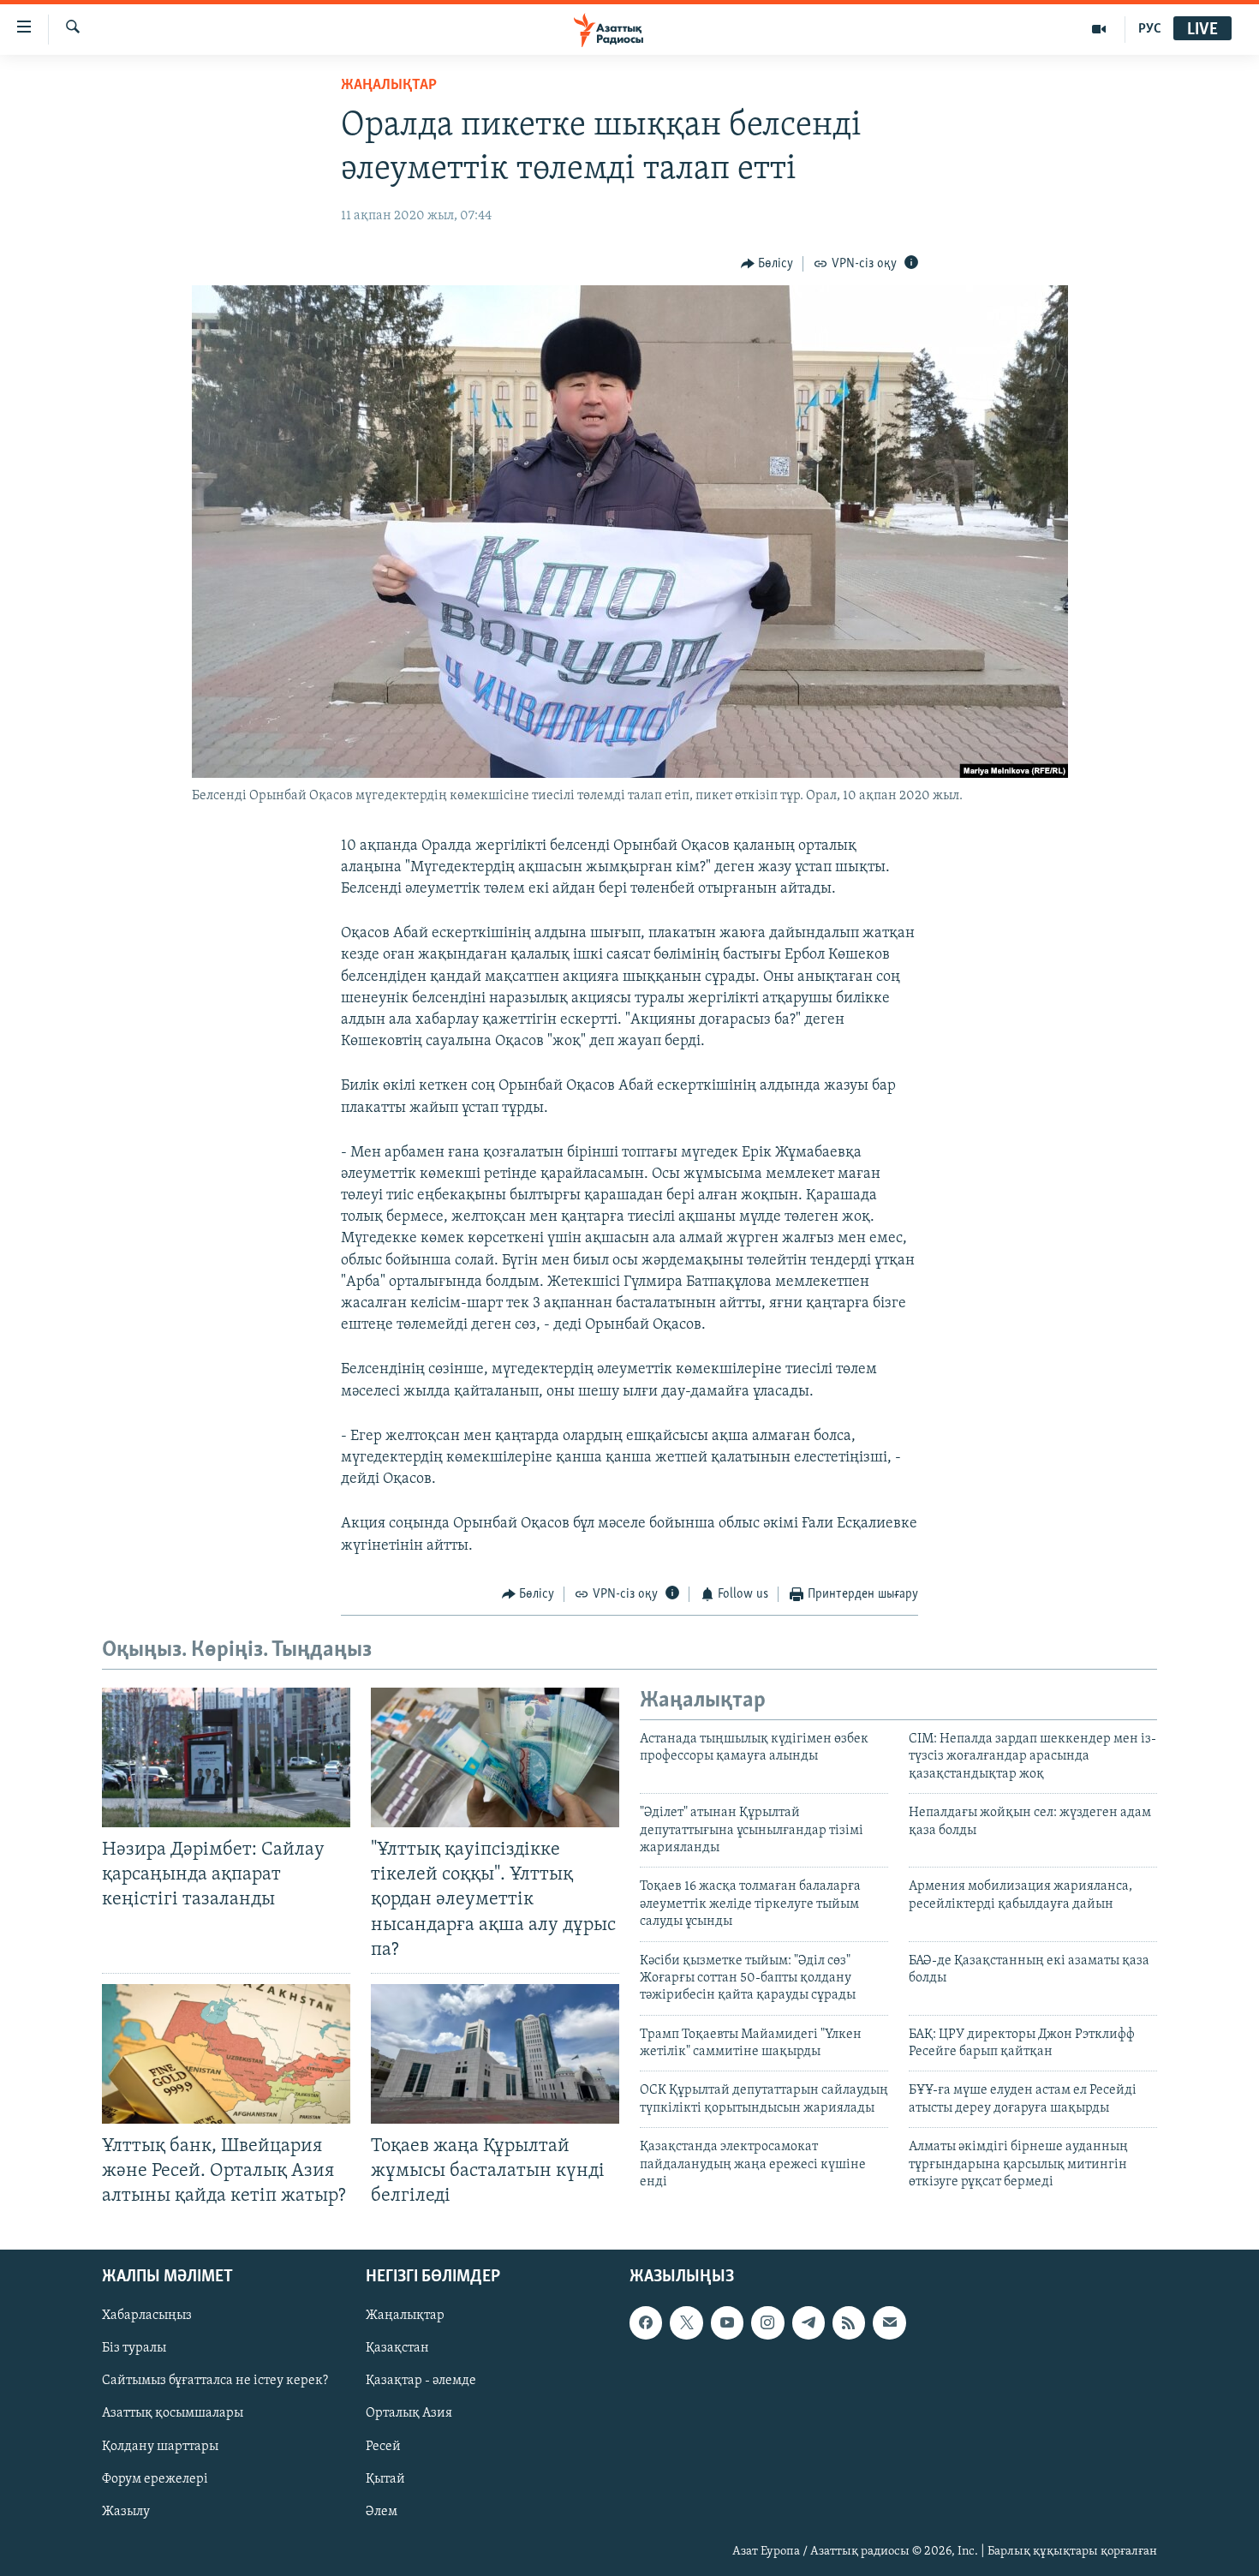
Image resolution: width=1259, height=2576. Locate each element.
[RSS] (849, 2323)
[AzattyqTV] (1099, 29)
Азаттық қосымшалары (173, 2414)
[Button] (767, 264)
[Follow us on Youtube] (727, 2323)
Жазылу (126, 2512)
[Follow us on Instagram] (767, 2323)
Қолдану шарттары (160, 2447)
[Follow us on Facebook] (646, 2323)
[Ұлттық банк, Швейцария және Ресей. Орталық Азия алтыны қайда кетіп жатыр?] (226, 2054)
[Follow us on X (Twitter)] (686, 2323)
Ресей (383, 2447)
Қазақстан (397, 2349)
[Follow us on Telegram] (809, 2323)
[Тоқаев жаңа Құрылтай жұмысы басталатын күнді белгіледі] (495, 2054)
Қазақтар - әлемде (421, 2382)
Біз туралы (134, 2349)
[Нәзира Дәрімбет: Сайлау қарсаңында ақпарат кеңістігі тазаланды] (226, 1757)
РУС (1150, 29)
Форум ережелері (155, 2479)
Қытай (385, 2479)
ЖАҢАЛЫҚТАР (389, 86)
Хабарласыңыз (147, 2316)
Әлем (382, 2512)
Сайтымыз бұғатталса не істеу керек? (215, 2382)
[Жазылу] (889, 2323)
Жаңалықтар (405, 2316)
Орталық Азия (409, 2414)
